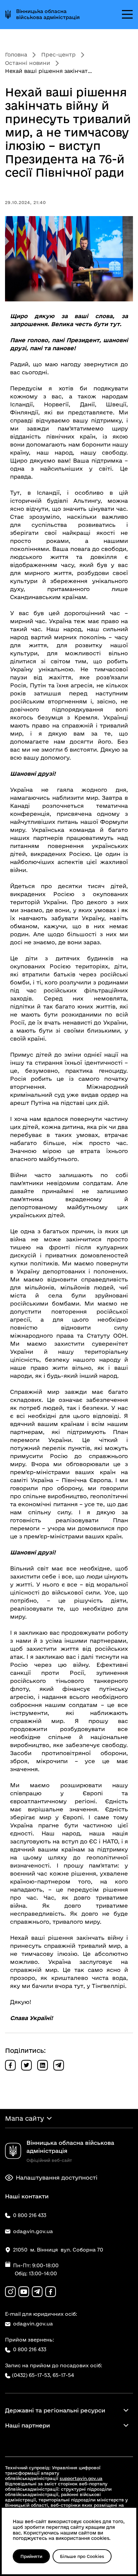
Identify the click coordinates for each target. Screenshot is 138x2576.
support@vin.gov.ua (81, 2478)
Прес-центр (58, 55)
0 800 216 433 (30, 2349)
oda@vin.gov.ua (33, 2324)
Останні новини (28, 63)
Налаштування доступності (57, 2177)
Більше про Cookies (82, 2556)
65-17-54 (63, 2375)
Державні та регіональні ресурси (55, 2410)
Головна (16, 55)
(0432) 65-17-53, (31, 2375)
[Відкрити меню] (127, 14)
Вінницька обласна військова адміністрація (48, 14)
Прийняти (31, 2556)
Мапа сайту (24, 2118)
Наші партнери (27, 2425)
